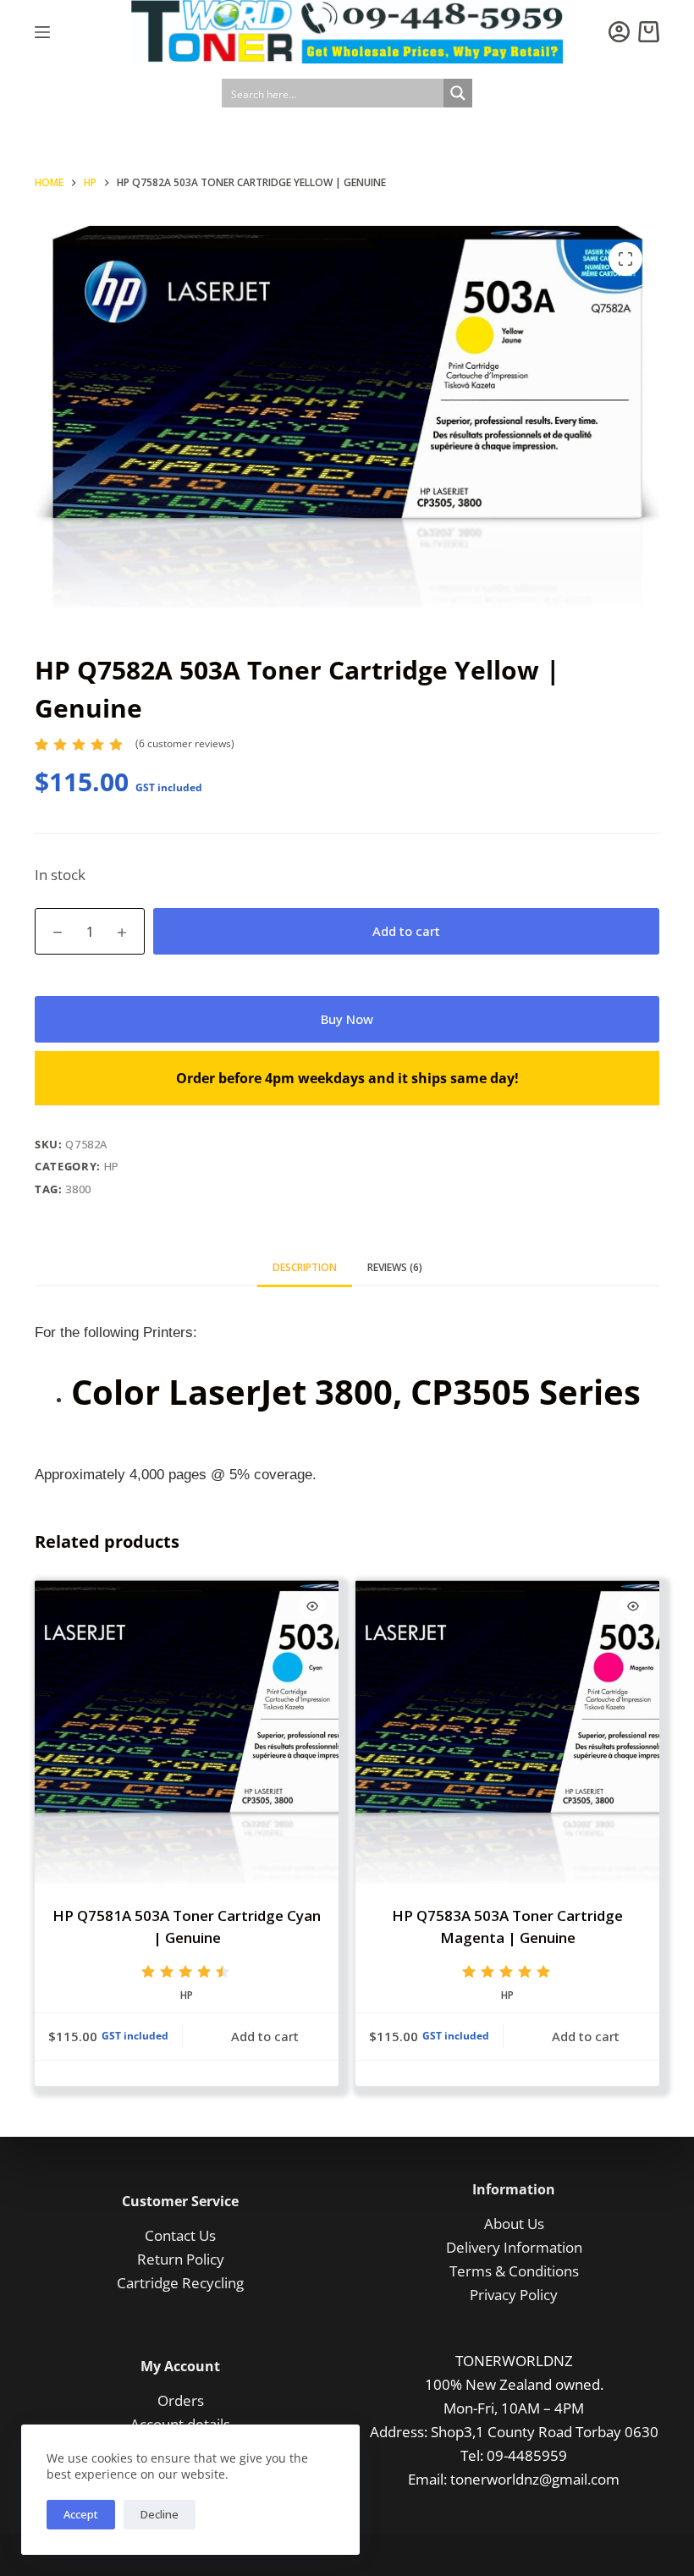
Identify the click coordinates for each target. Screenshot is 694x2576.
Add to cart (406, 931)
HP (112, 1166)
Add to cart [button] (265, 2036)
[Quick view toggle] (312, 1606)
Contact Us (180, 2235)
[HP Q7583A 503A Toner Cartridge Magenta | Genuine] (507, 1732)
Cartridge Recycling (180, 2283)
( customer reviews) (185, 743)
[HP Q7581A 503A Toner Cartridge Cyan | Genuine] (187, 1732)
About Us (514, 2224)
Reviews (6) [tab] (395, 1267)
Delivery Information (514, 2247)
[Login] (619, 32)
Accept (81, 2514)
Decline (160, 2514)
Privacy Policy (514, 2295)
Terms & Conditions (514, 2271)
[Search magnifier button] (458, 93)
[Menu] (42, 32)
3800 (78, 1189)
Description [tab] (305, 1267)
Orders (181, 2400)
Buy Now (347, 1019)
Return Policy (181, 2259)
